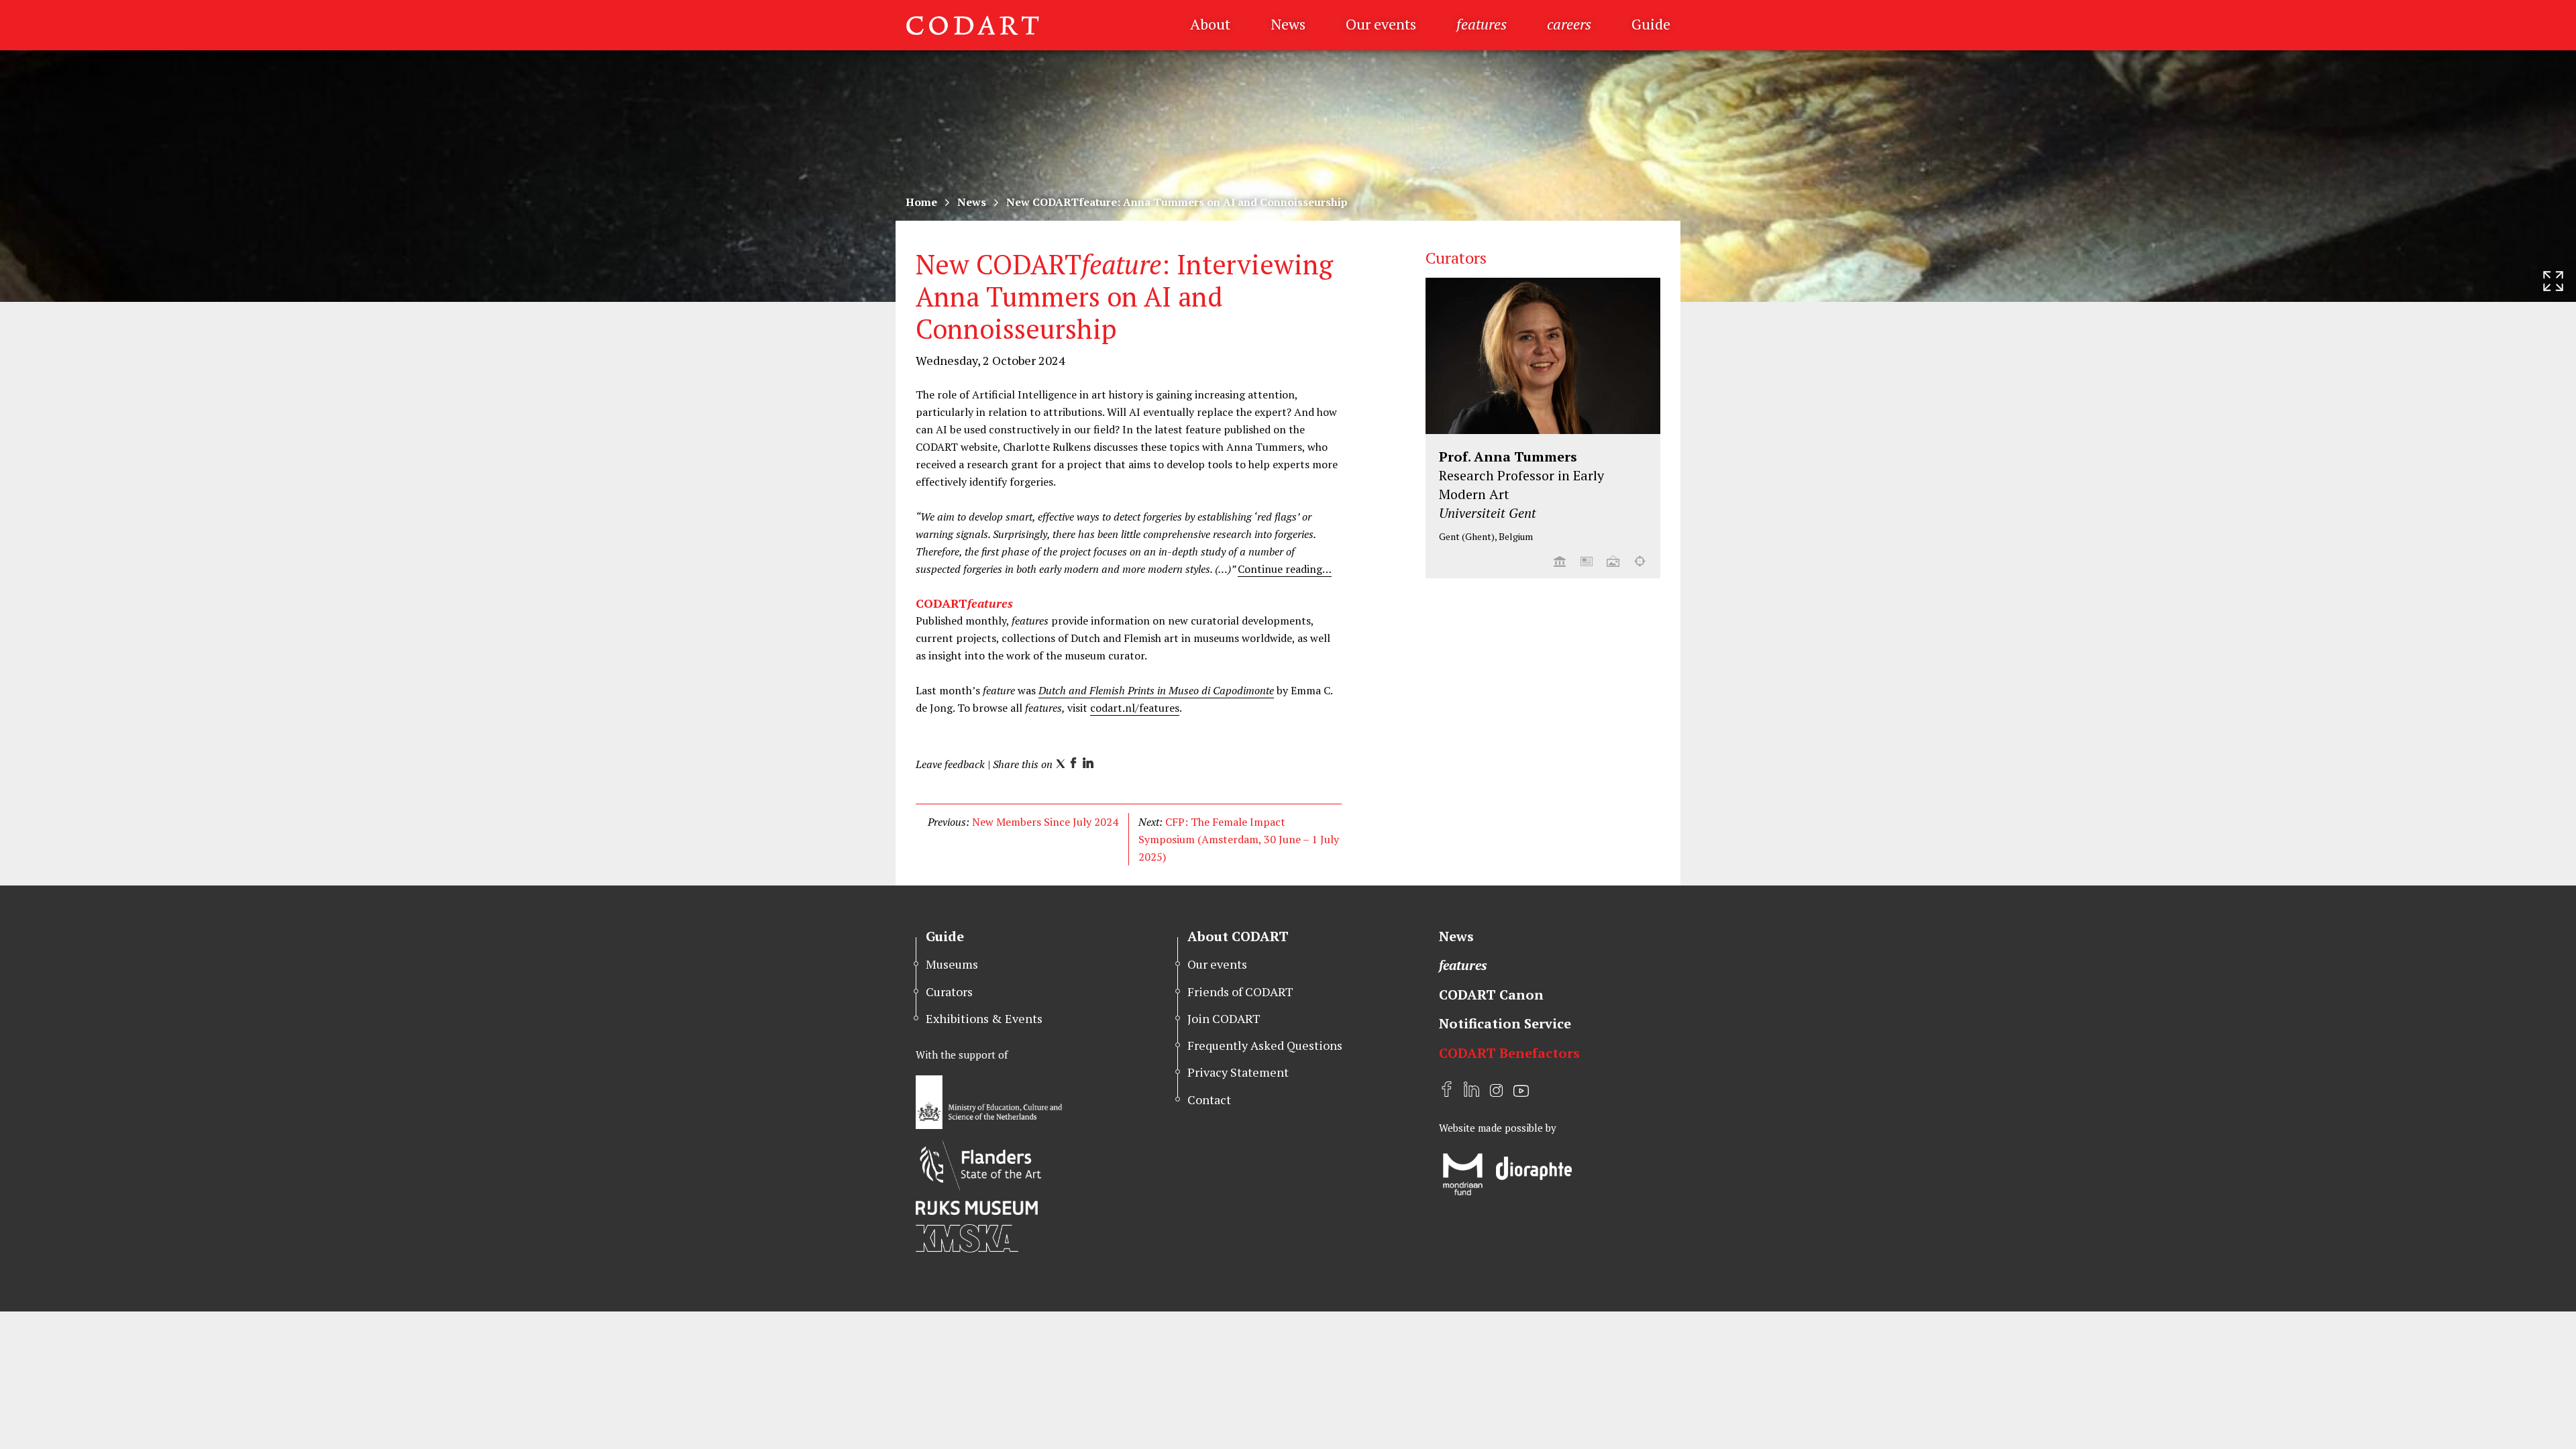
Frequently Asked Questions (1265, 1045)
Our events (1381, 24)
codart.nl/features (1135, 708)
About (1210, 24)
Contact (1209, 1099)
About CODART (1238, 936)
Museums (952, 964)
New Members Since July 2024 (1045, 822)
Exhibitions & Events (984, 1018)
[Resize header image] (2553, 281)
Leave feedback (950, 764)
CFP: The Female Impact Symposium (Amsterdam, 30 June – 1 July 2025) (1239, 839)
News (1288, 24)
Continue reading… (1285, 569)
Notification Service (1505, 1023)
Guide (1651, 24)
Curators (949, 991)
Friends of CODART (1240, 991)
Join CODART (1224, 1018)
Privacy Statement (1238, 1072)
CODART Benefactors (1509, 1053)
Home (921, 202)
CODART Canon (1491, 995)
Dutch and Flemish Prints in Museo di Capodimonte (1156, 690)
